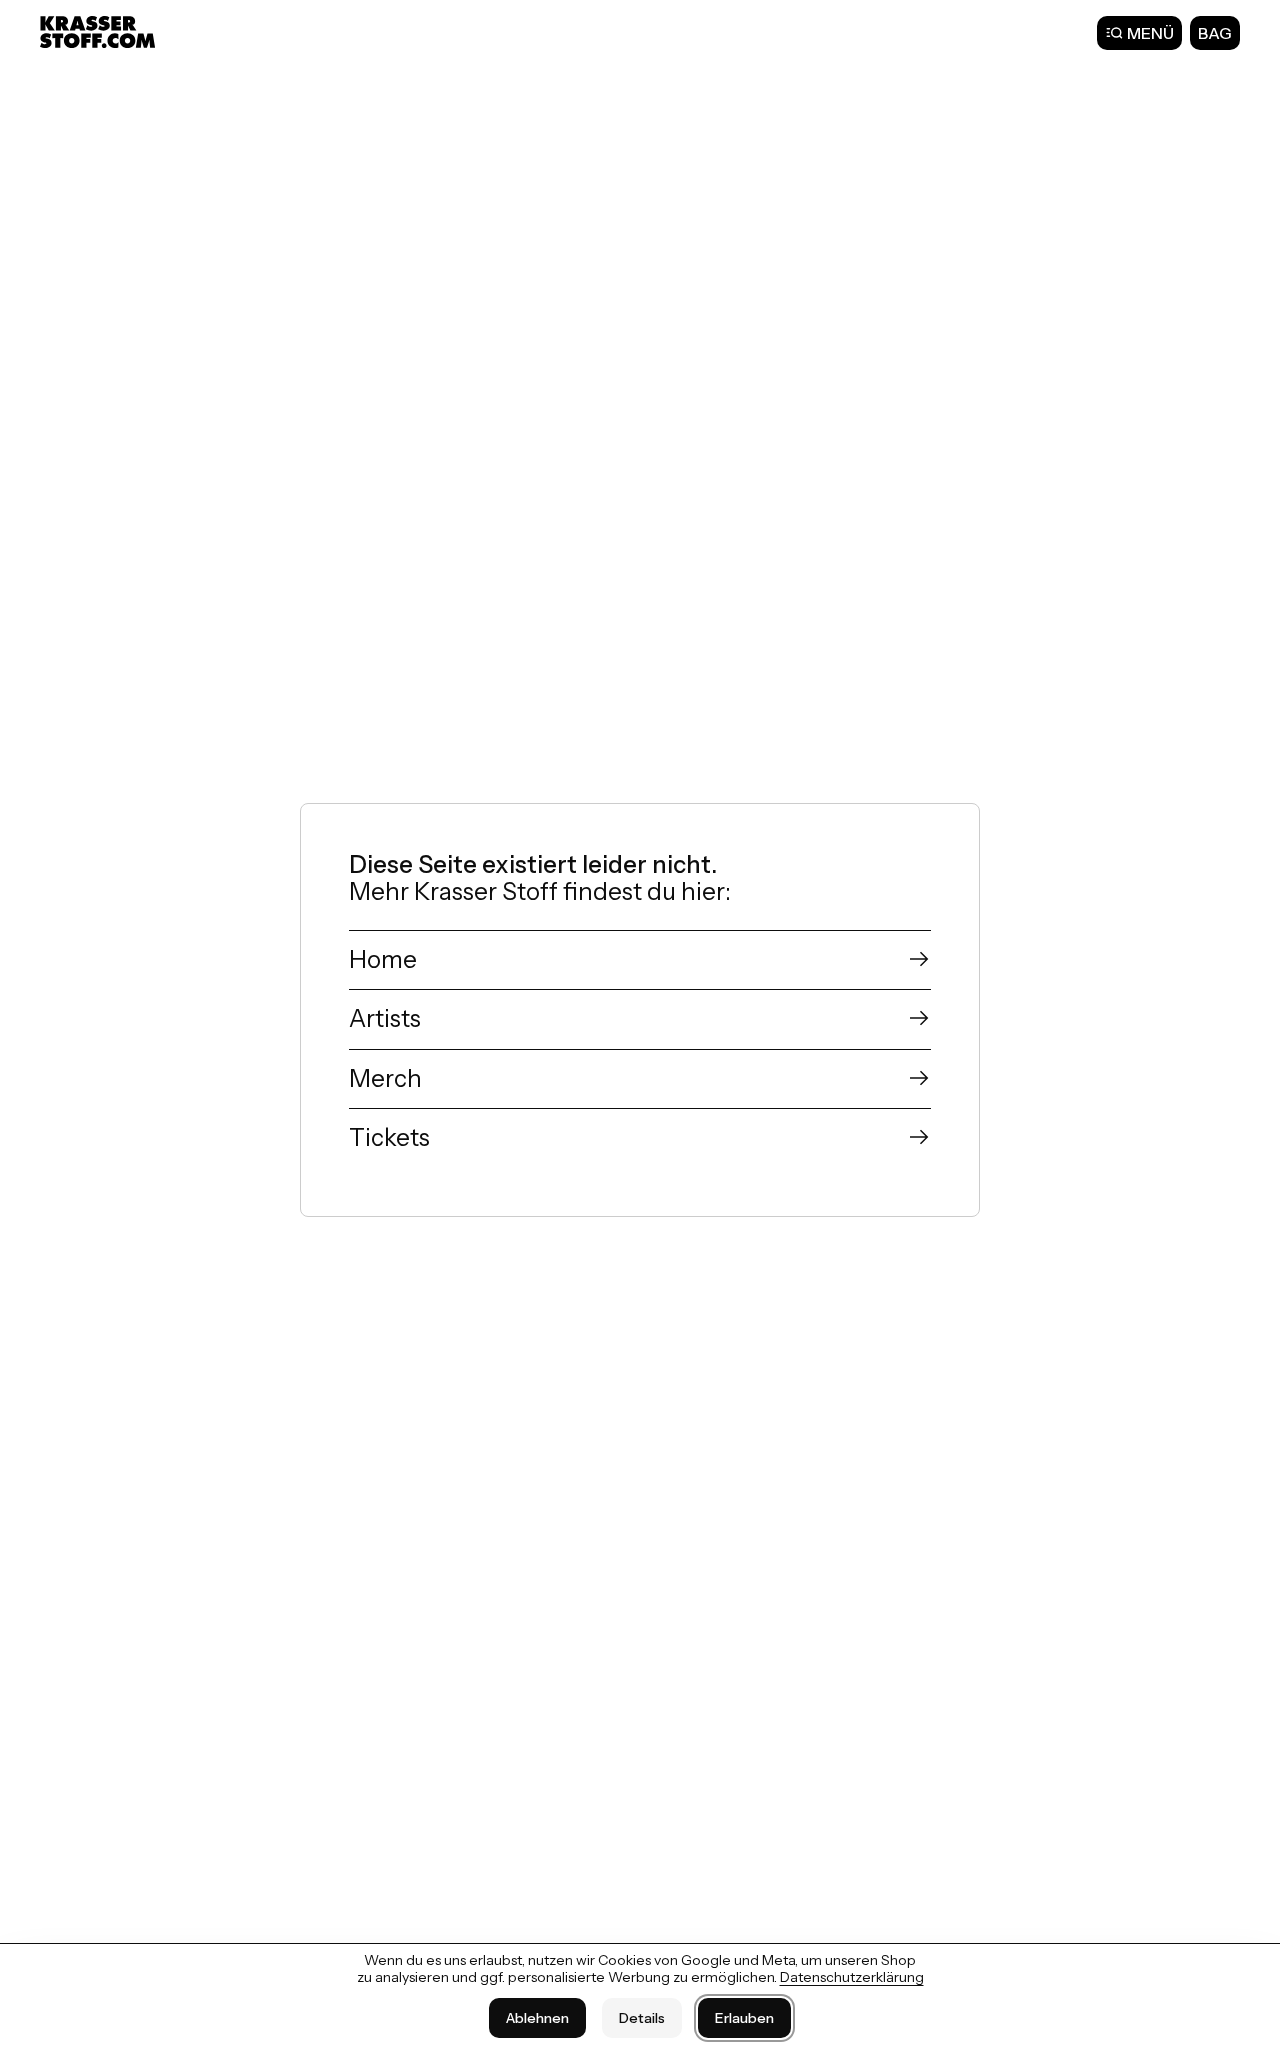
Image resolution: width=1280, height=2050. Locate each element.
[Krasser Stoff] (100, 32)
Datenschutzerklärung (852, 1977)
